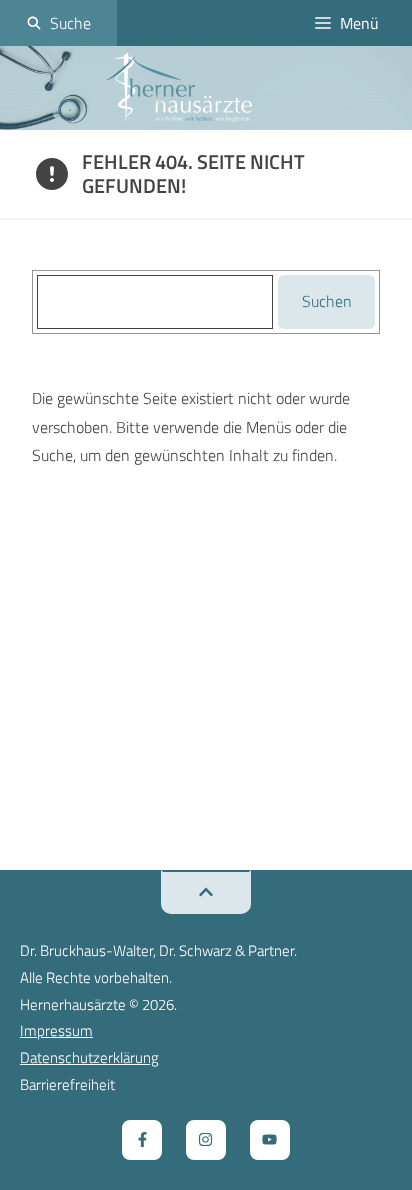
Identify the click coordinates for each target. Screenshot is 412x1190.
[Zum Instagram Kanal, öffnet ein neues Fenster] (206, 1140)
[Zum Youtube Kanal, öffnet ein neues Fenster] (270, 1140)
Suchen (327, 301)
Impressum (56, 1030)
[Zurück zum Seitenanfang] (206, 892)
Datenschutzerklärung (89, 1057)
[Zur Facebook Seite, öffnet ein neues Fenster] (142, 1140)
